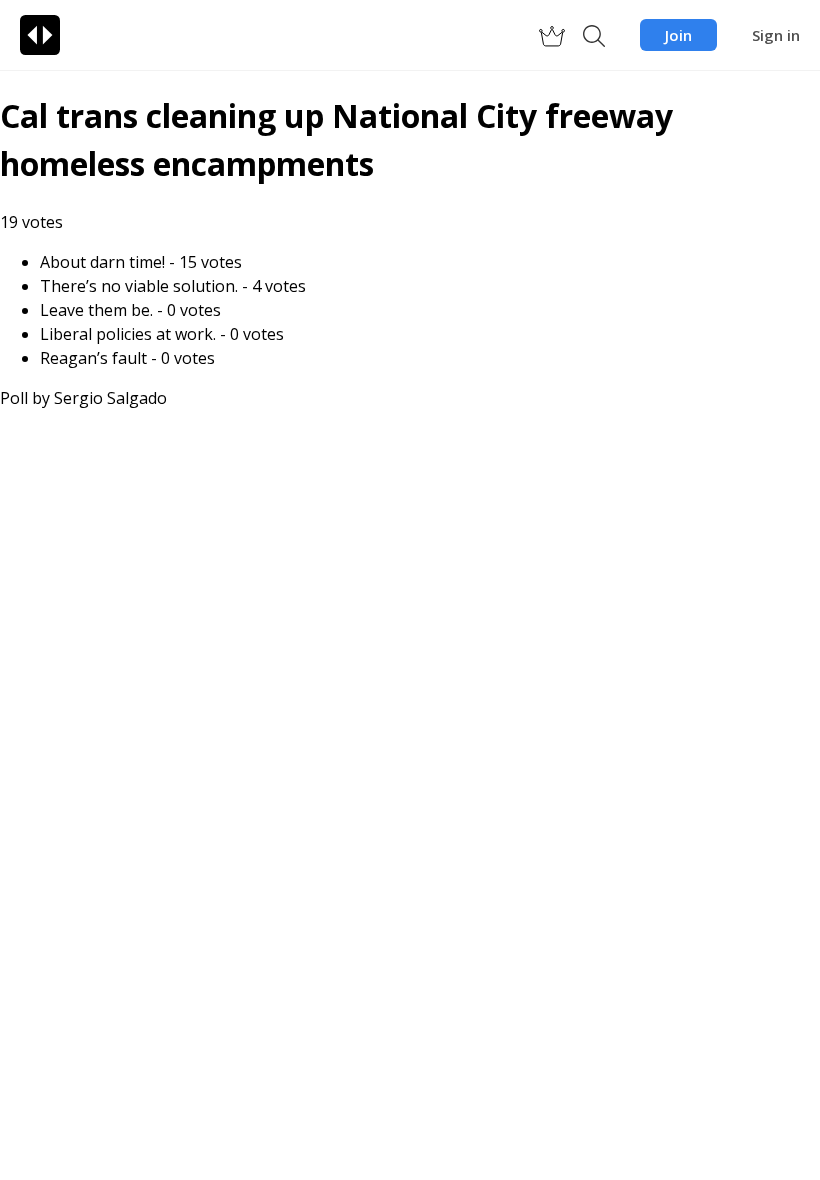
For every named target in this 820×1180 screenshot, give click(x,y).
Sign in (776, 35)
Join (678, 35)
